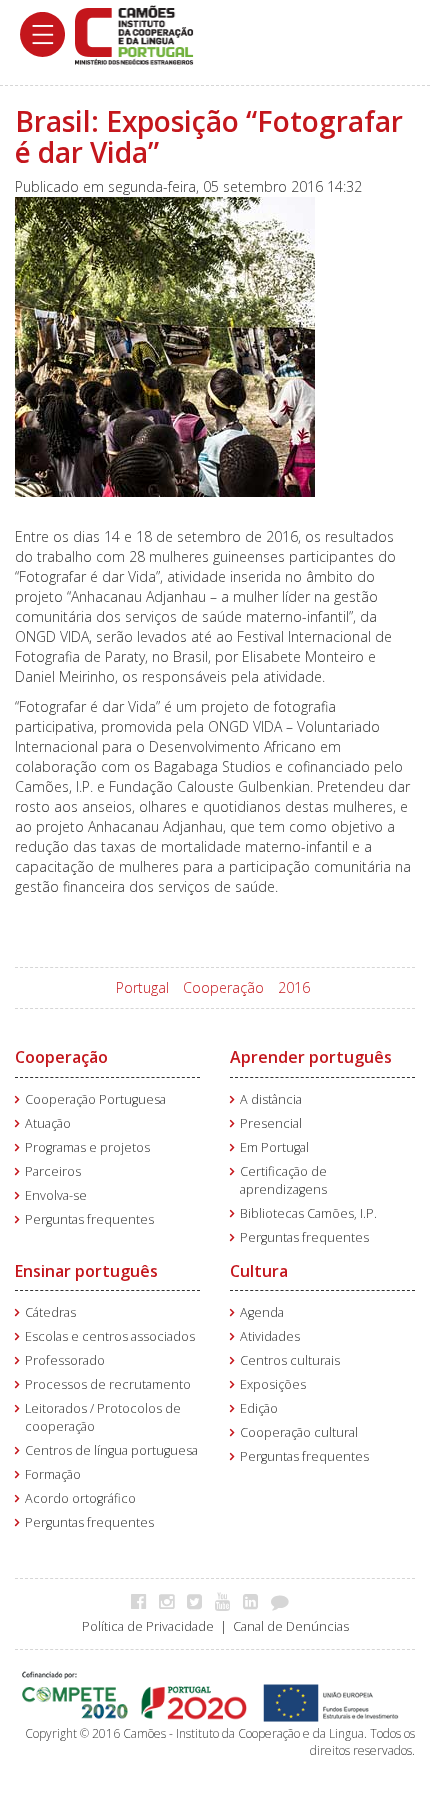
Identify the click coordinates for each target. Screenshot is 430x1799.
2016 (294, 987)
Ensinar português (86, 1271)
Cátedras (50, 1312)
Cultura (259, 1271)
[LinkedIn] (255, 1601)
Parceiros (53, 1171)
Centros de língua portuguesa (111, 1450)
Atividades (270, 1336)
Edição (259, 1408)
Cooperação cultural (299, 1432)
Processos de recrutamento (108, 1384)
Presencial (271, 1123)
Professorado (65, 1360)
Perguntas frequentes (89, 1219)
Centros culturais (290, 1360)
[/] (134, 33)
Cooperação (223, 987)
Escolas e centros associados (110, 1336)
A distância (271, 1099)
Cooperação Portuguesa (95, 1099)
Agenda (262, 1312)
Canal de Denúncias (291, 1626)
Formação (53, 1474)
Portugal (142, 987)
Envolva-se (56, 1195)
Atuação (48, 1123)
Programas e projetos (87, 1147)
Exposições (273, 1384)
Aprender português (311, 1057)
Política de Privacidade (148, 1626)
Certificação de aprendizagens (283, 1180)
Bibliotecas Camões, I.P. (308, 1213)
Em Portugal (274, 1147)
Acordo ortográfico (80, 1498)
